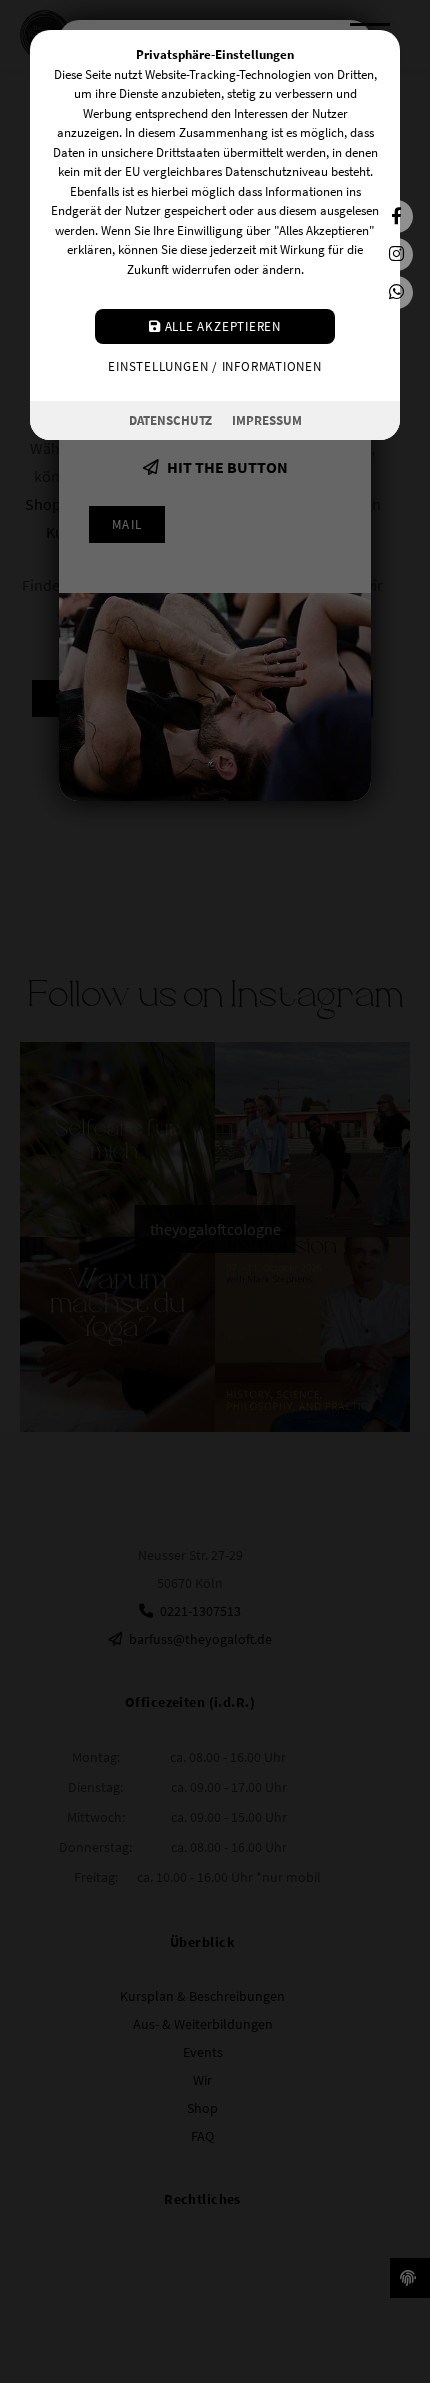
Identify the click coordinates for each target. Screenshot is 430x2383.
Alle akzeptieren (221, 326)
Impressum (267, 420)
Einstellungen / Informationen (215, 366)
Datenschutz (170, 420)
